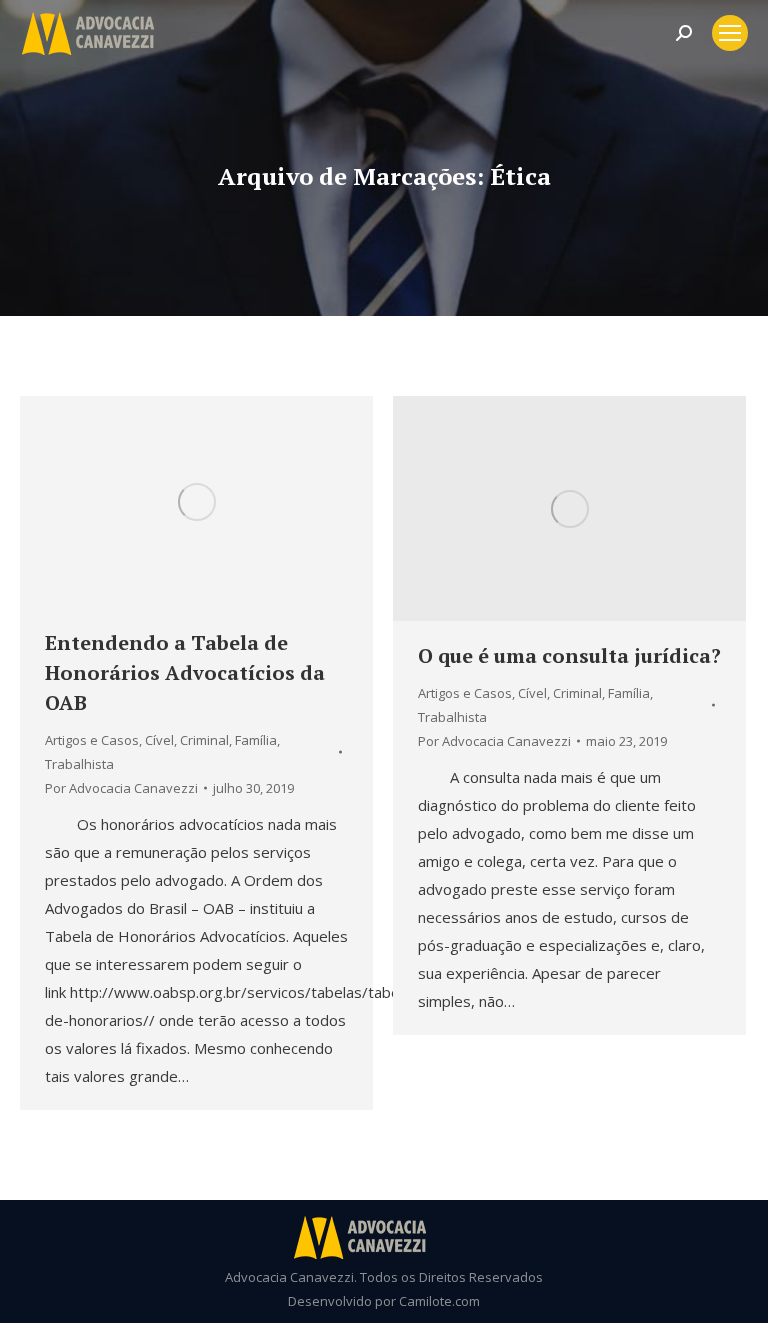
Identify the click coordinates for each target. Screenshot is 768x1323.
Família (256, 740)
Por (121, 788)
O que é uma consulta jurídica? (569, 655)
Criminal (204, 740)
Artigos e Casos (92, 740)
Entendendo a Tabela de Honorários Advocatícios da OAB (185, 672)
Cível (159, 740)
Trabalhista (79, 764)
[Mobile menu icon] (730, 33)
